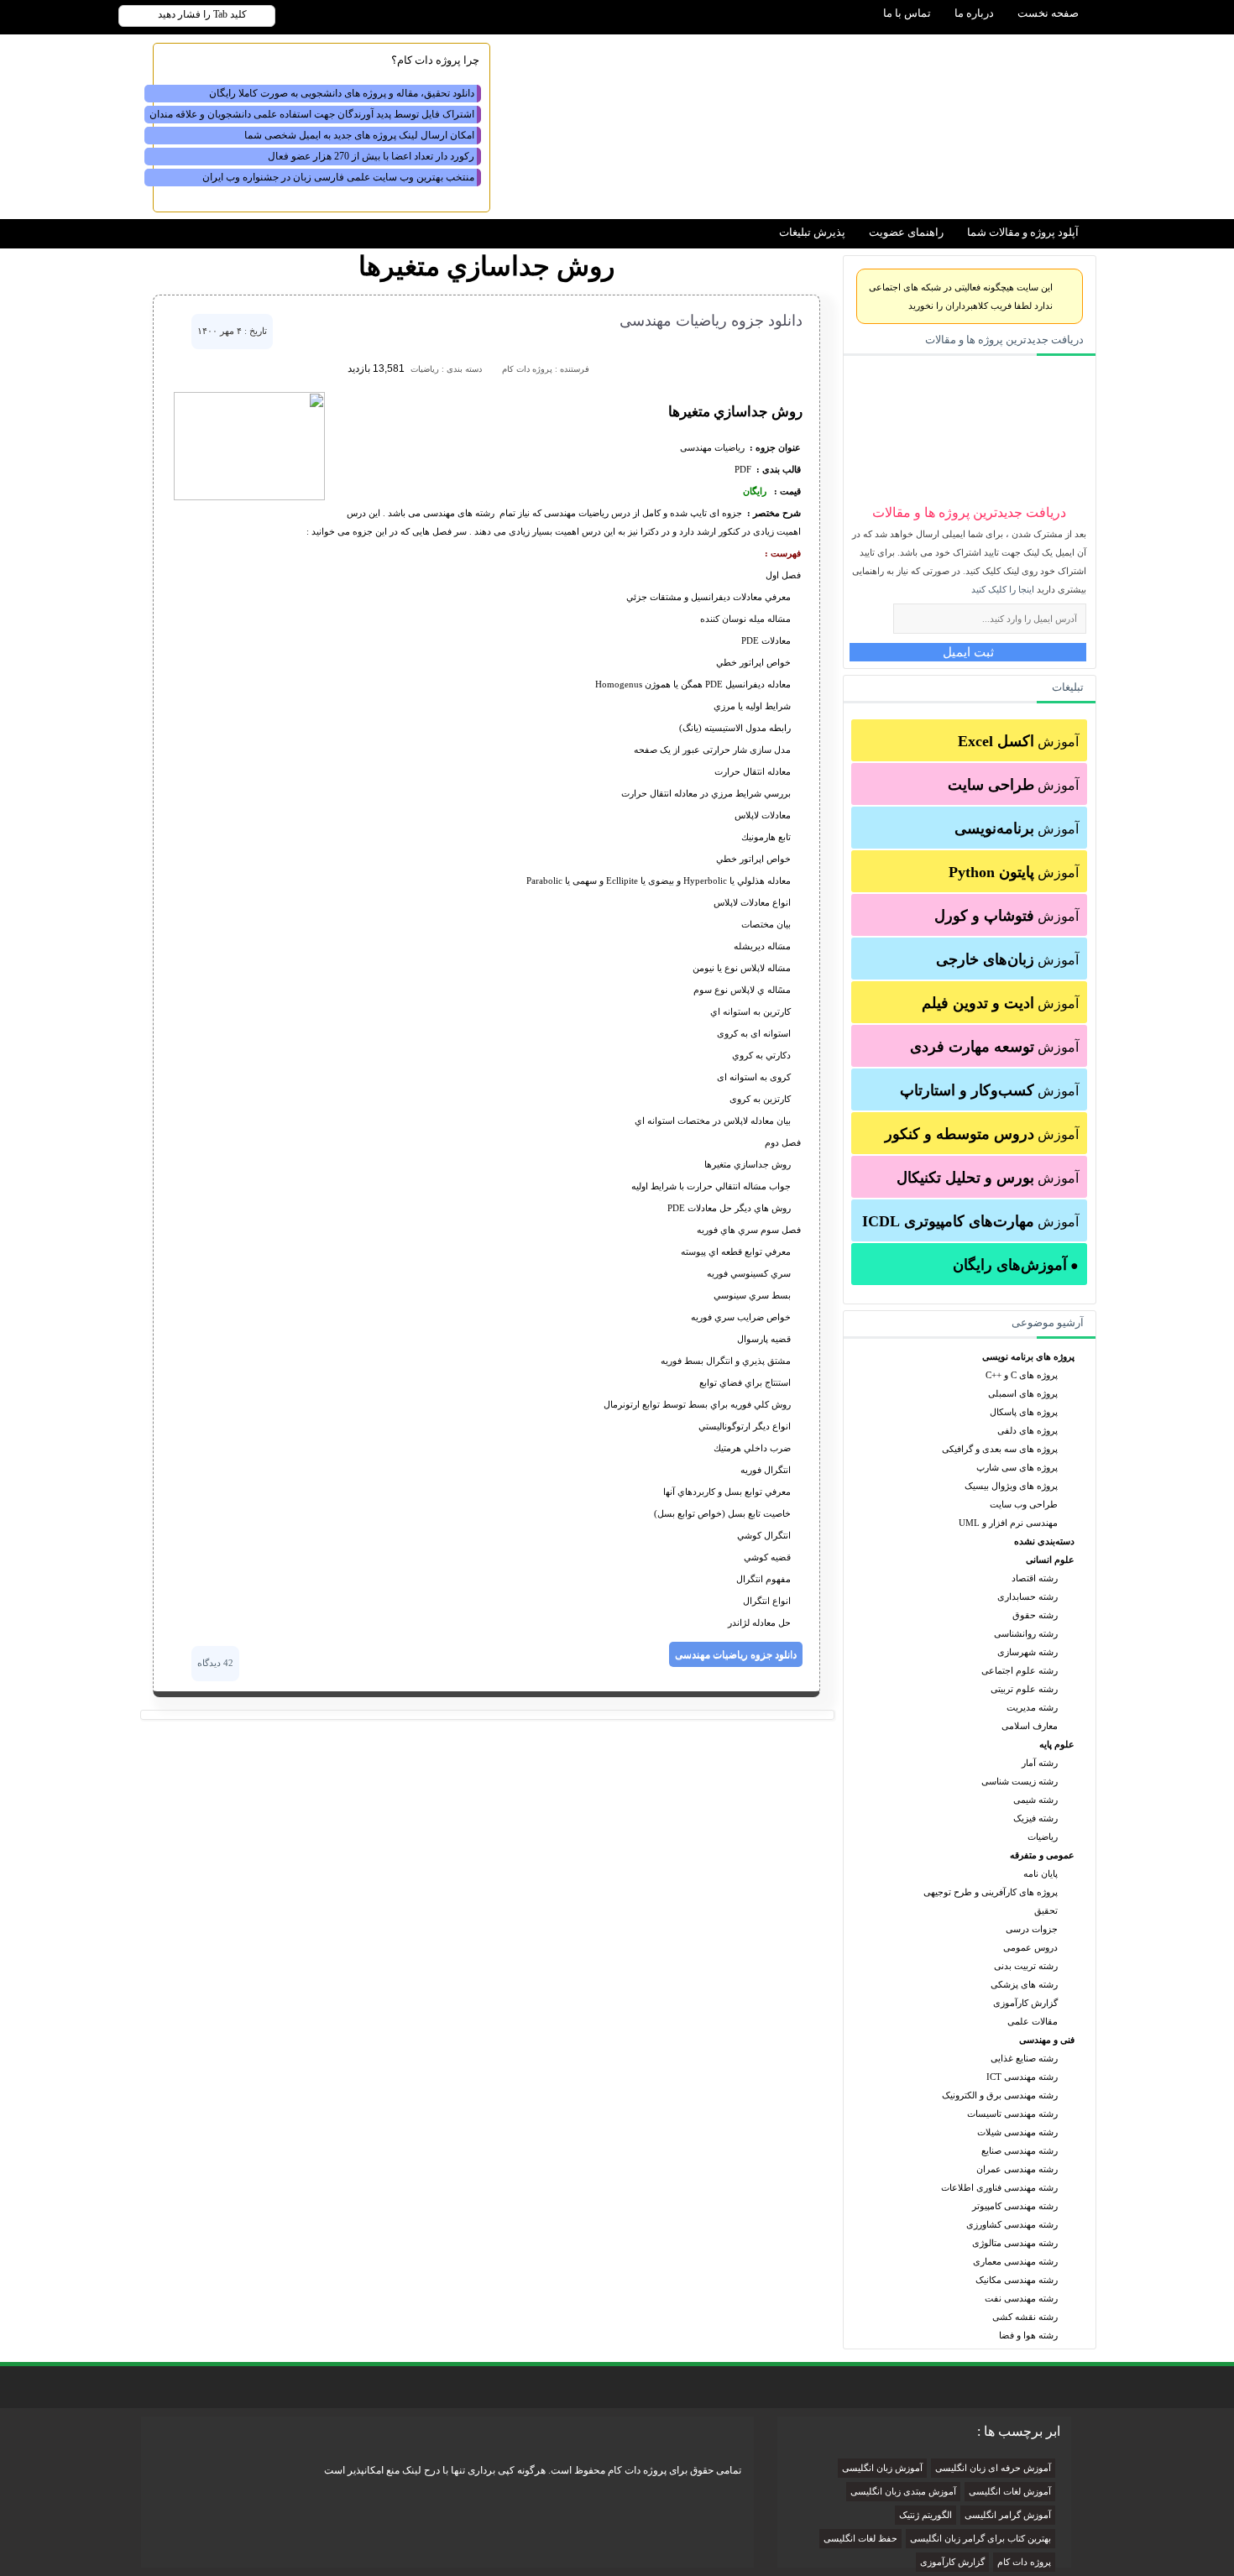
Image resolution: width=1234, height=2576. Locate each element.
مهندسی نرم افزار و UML (1008, 1523)
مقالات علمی (1033, 2021)
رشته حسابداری (1027, 1596)
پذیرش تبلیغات (812, 232)
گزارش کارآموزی (1025, 2003)
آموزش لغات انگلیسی (1010, 2492)
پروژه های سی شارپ (1017, 1467)
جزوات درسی (1032, 1929)
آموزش (1018, 741)
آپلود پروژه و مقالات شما (1023, 232)
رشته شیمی (1035, 1800)
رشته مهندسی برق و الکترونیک (1000, 2095)
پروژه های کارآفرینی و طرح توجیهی (991, 1892)
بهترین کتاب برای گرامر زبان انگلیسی (980, 2539)
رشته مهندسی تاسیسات (1012, 2114)
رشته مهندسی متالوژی (1015, 2243)
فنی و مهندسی (1047, 2040)
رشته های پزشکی (1024, 1984)
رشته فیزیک (1035, 1818)
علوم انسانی (1050, 1560)
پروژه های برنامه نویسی (1028, 1356)
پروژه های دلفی (1027, 1430)
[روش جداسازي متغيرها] (249, 497)
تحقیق (1046, 1910)
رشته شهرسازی (1027, 1652)
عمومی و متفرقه (1042, 1855)
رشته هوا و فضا (1028, 2335)
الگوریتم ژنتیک (925, 2515)
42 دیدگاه (215, 1663)
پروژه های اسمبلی (1023, 1393)
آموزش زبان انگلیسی (882, 2468)
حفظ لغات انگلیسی (860, 2539)
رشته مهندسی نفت (1021, 2298)
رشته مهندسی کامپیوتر (1015, 2206)
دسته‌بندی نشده (1044, 1541)
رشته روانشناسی (1026, 1633)
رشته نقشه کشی (1025, 2317)
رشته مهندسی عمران (1017, 2169)
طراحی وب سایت (1024, 1504)
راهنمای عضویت (906, 232)
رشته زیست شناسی (1020, 1781)
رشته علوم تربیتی (1024, 1689)
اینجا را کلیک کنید (1003, 589)
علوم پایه (1057, 1744)
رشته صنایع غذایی (1024, 2058)
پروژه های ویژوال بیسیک (1011, 1486)
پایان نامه (1041, 1873)
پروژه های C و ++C (1022, 1375)
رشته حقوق (1035, 1615)
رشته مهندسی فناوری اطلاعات (999, 2187)
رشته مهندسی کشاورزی (1012, 2224)
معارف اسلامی (1030, 1726)
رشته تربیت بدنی (1026, 1966)
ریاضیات (1043, 1837)
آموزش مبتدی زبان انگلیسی (903, 2492)
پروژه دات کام (1024, 2562)
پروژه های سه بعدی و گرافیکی (1000, 1449)
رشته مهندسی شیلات (1017, 2132)
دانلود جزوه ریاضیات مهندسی (711, 321)
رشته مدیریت (1032, 1707)
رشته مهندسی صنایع (1020, 2150)
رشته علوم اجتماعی (1020, 1670)
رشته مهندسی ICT (1022, 2077)
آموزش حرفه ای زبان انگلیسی (993, 2468)
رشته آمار (1040, 1763)
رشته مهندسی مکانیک (1017, 2280)
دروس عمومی (1030, 1947)
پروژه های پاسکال (1024, 1412)
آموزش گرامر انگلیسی (1008, 2515)
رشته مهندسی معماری (1015, 2261)
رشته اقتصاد (1035, 1578)
